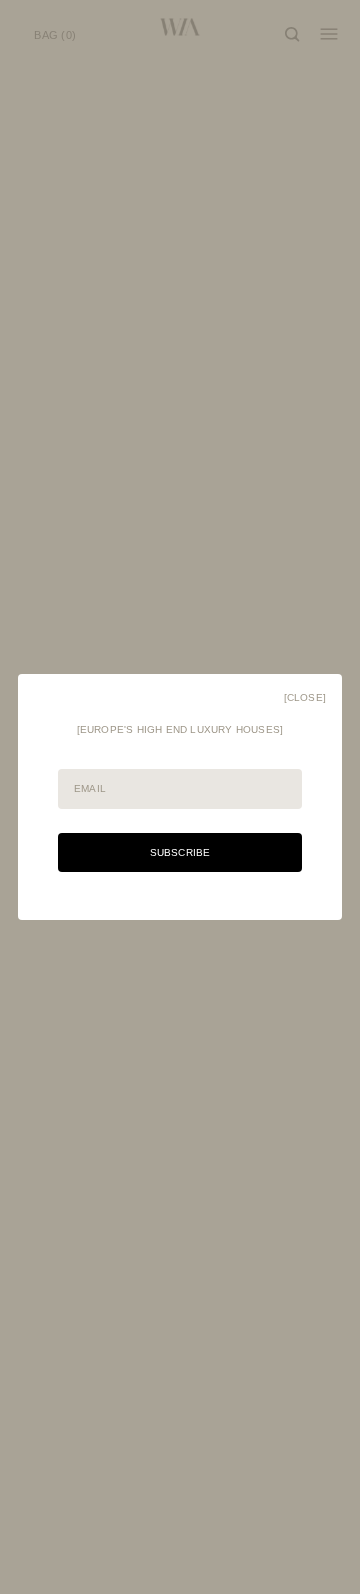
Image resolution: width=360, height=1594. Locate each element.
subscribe (180, 852)
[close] (305, 697)
